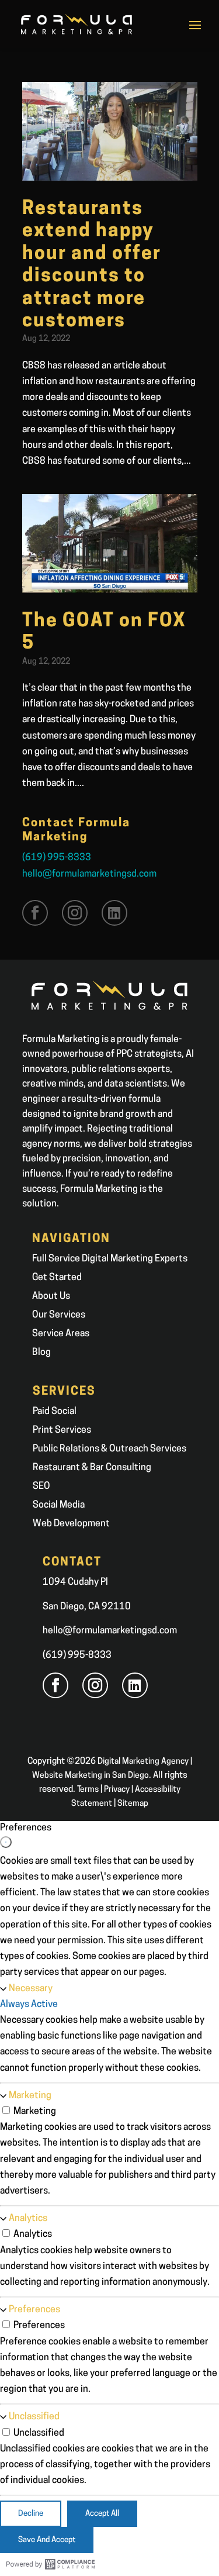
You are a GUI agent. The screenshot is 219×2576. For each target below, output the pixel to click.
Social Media (59, 1505)
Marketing (30, 2096)
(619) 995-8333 (57, 858)
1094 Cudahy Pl (75, 1582)
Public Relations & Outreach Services (109, 1449)
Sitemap (133, 1804)
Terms (88, 1790)
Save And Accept (47, 2540)
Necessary (31, 1989)
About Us (51, 1296)
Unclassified (34, 2417)
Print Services (62, 1430)
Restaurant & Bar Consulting (92, 1468)
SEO (41, 1487)
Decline (31, 2514)
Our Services (59, 1315)
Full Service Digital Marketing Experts (110, 1259)
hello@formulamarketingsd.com (89, 874)
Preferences (34, 2310)
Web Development (71, 1524)
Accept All (102, 2514)
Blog (41, 1353)
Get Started (57, 1278)
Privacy (117, 1790)
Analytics (28, 2219)
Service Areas (61, 1334)
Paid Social (55, 1412)
